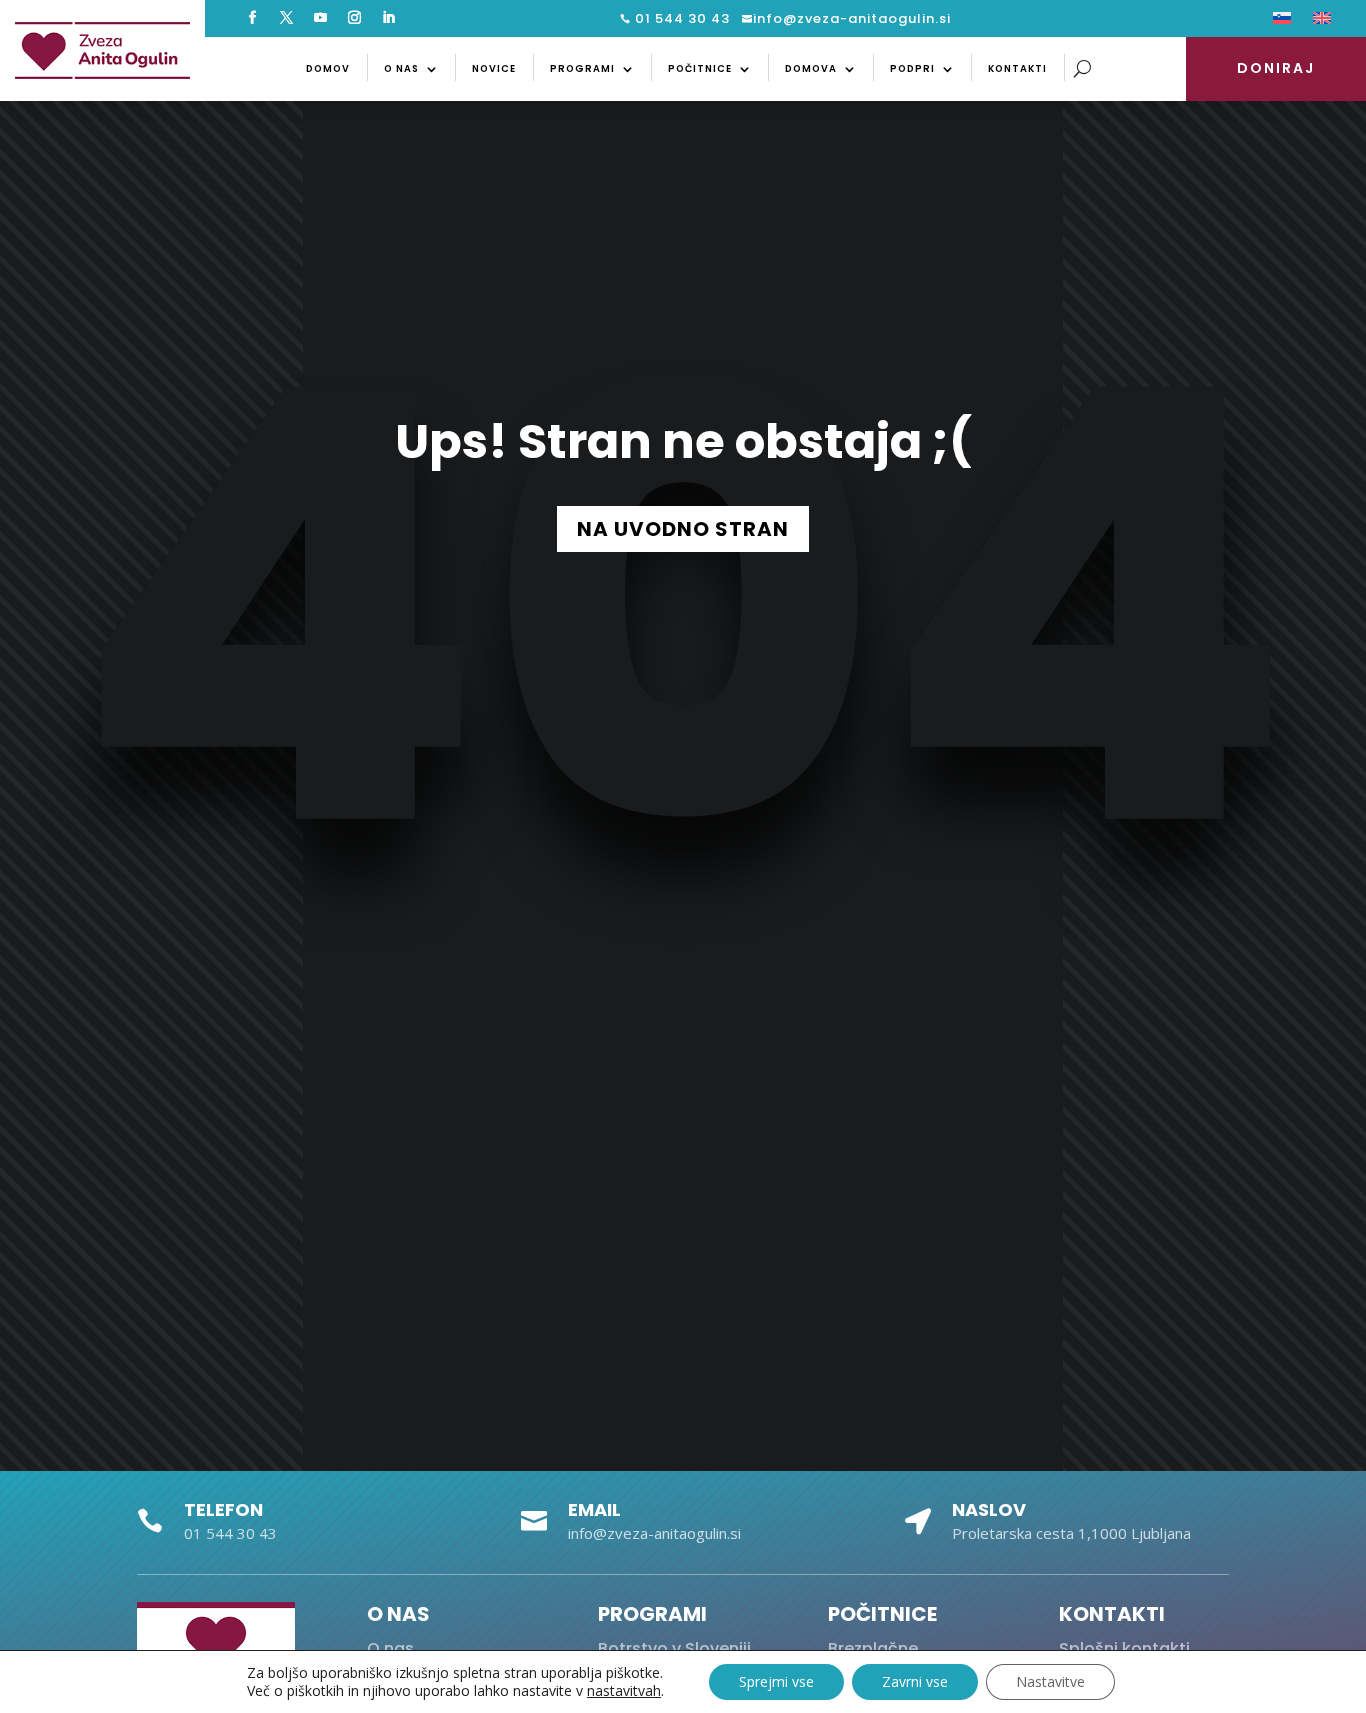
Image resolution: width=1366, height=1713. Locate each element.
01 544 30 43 (680, 18)
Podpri (912, 68)
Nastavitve (1050, 1681)
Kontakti (1017, 68)
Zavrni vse (915, 1681)
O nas (401, 68)
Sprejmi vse (776, 1681)
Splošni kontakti (1124, 1648)
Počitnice (700, 68)
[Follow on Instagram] (355, 18)
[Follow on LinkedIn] (389, 18)
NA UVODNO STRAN (683, 529)
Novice (494, 68)
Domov (328, 68)
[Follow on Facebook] (253, 18)
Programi (582, 68)
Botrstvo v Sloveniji (674, 1648)
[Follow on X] (287, 18)
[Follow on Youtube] (321, 18)
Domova (811, 68)
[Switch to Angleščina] (1322, 22)
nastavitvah (624, 1691)
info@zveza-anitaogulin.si (852, 18)
